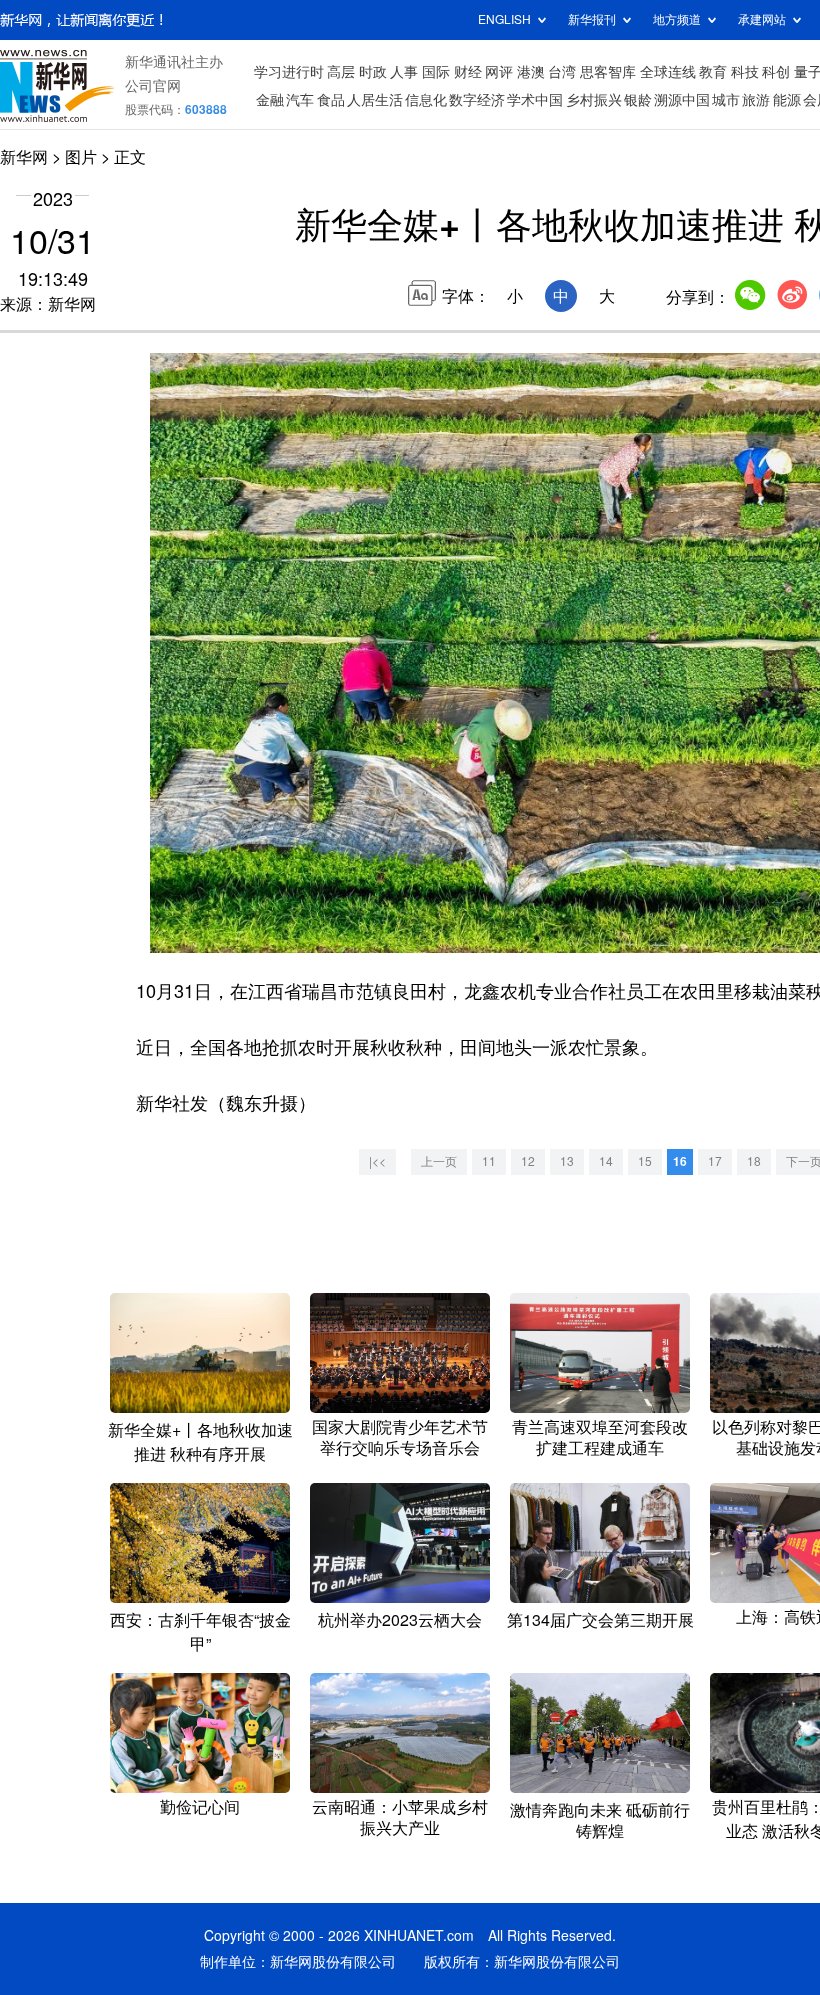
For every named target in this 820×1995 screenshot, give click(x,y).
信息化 (426, 100)
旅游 (756, 100)
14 (606, 1161)
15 (645, 1161)
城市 (726, 100)
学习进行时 (289, 72)
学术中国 (535, 100)
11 (489, 1161)
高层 (341, 72)
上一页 (439, 1161)
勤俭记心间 (200, 1807)
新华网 (24, 157)
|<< (377, 1161)
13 (567, 1161)
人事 (404, 72)
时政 (373, 72)
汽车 (300, 100)
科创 (776, 72)
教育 (713, 72)
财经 (468, 72)
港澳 (531, 72)
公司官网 (153, 86)
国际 (436, 72)
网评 (499, 72)
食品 (331, 100)
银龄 (638, 100)
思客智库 (608, 72)
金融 (270, 100)
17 (715, 1161)
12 (528, 1161)
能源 (787, 100)
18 (754, 1161)
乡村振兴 (594, 100)
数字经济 (477, 100)
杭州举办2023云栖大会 (400, 1620)
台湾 (562, 72)
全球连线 (668, 72)
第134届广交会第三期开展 (600, 1620)
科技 (745, 72)
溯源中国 (682, 100)
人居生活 (375, 100)
